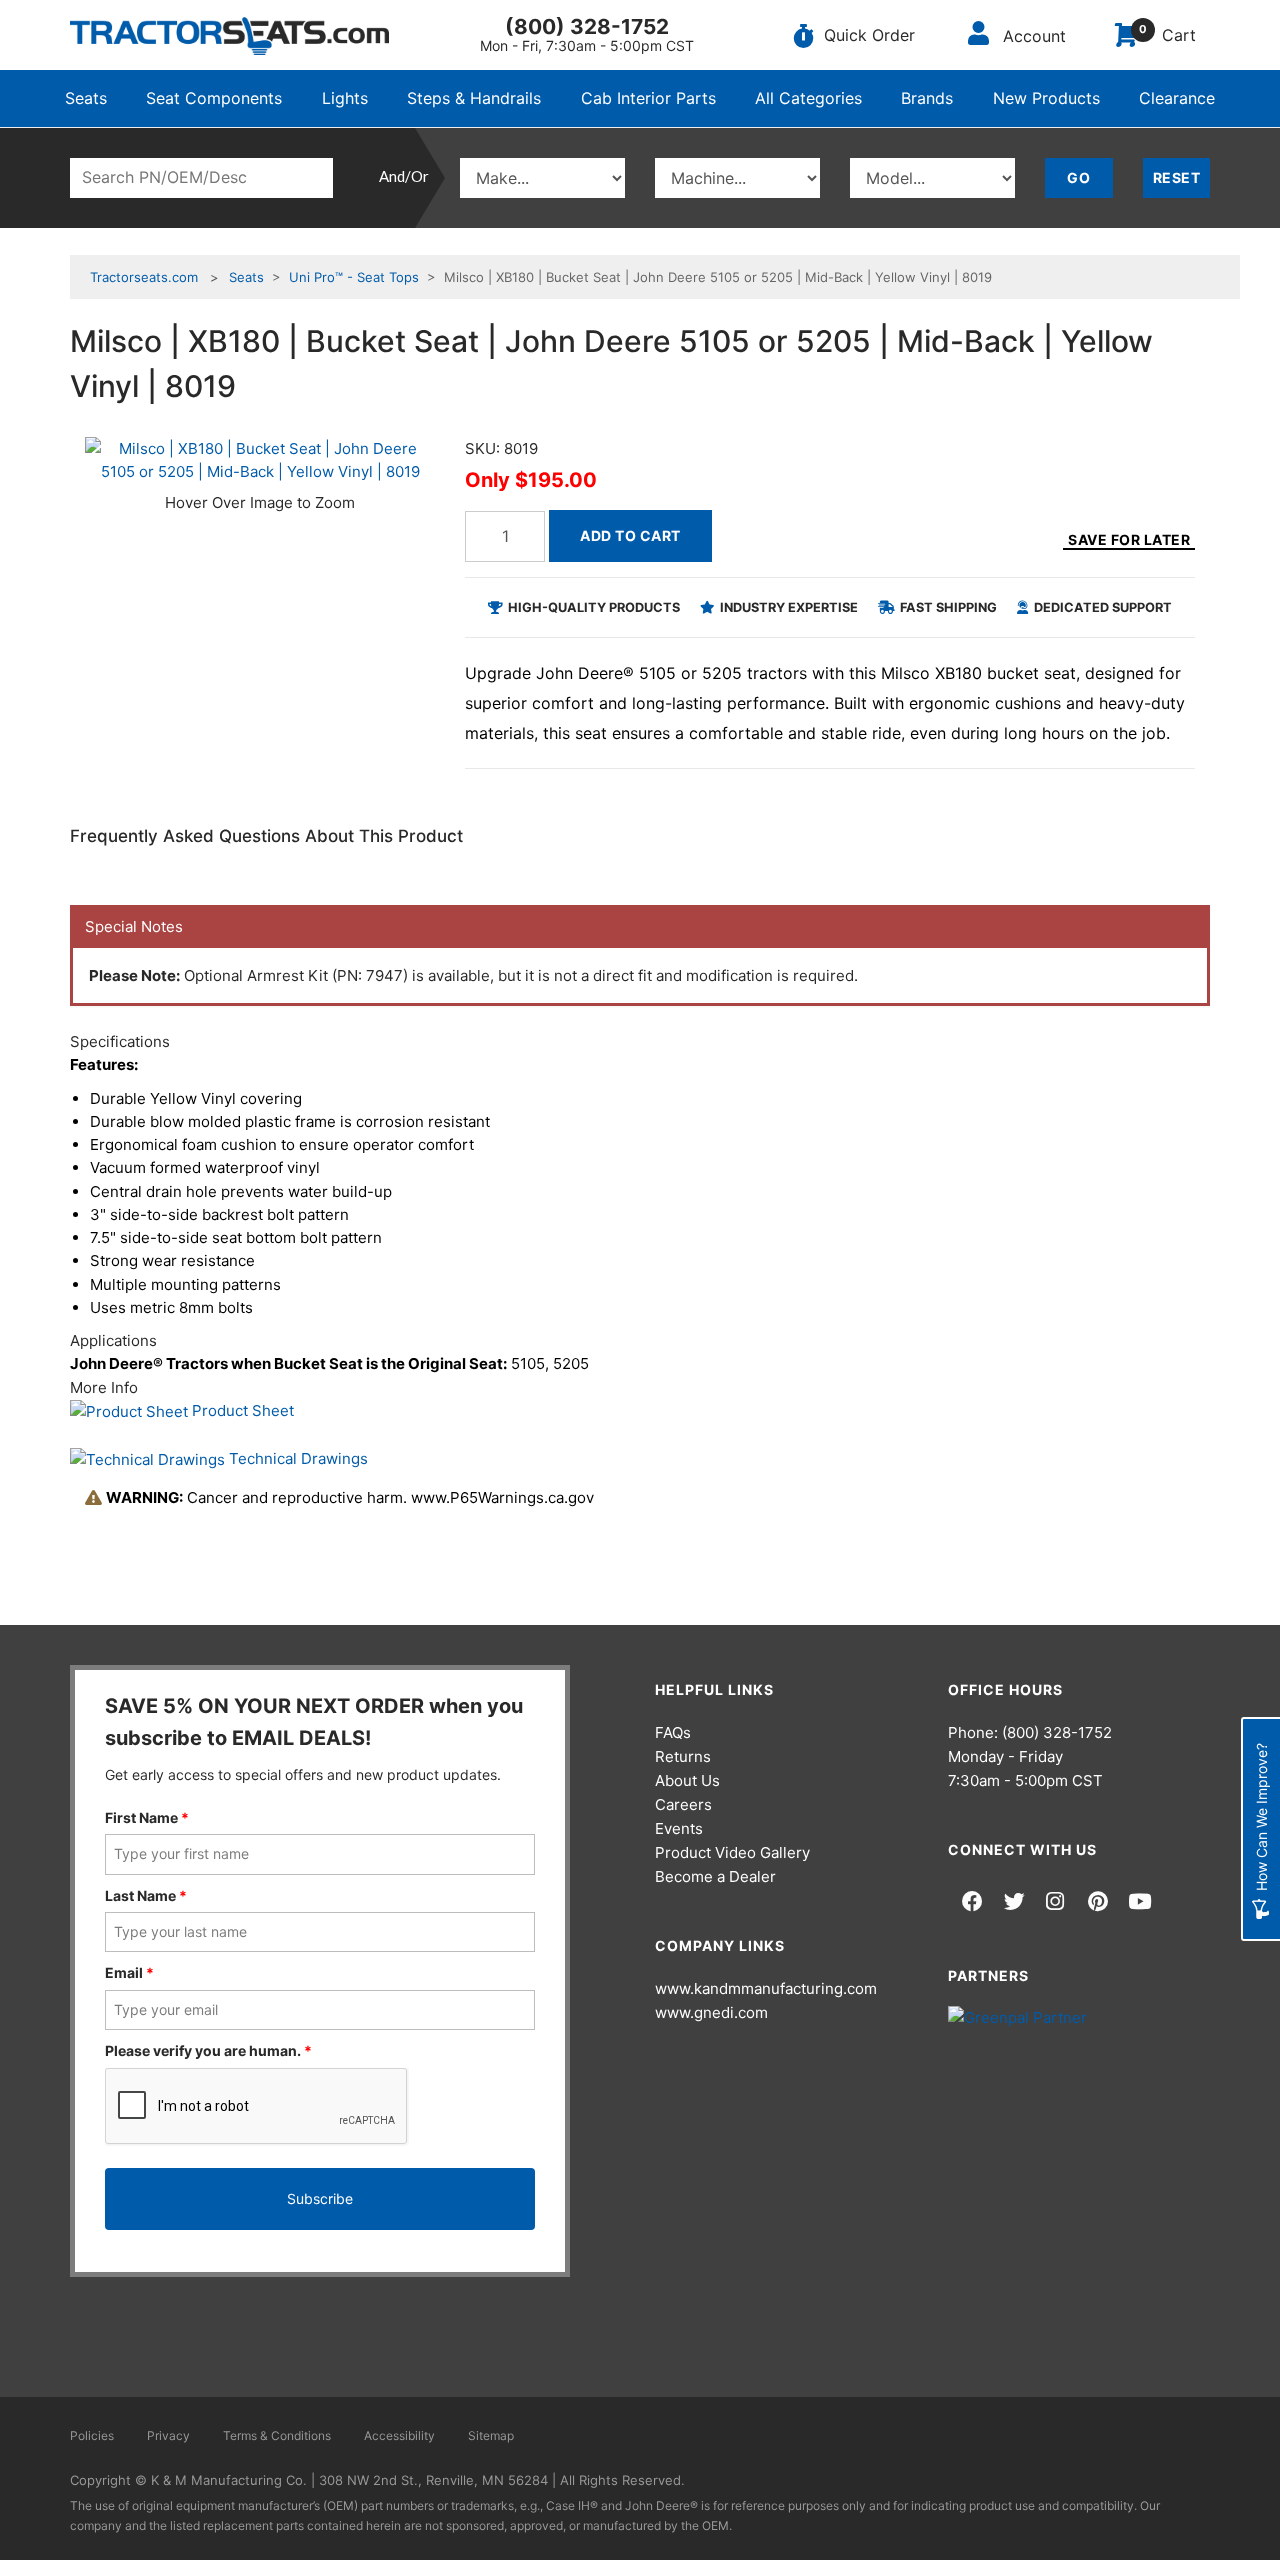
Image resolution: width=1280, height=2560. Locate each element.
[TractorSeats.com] (229, 36)
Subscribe (320, 2198)
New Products (1046, 98)
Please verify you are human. (208, 2050)
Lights (345, 98)
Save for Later (1129, 539)
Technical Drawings (296, 1458)
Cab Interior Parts (648, 98)
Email (129, 1972)
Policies (92, 2435)
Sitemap (491, 2435)
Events (679, 1828)
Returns (683, 1756)
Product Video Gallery (732, 1852)
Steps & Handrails (474, 98)
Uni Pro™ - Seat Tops (354, 277)
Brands (927, 98)
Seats (86, 98)
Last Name (146, 1895)
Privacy (168, 2435)
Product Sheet (241, 1410)
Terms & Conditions (277, 2435)
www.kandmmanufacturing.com (766, 1988)
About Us (687, 1780)
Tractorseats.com (144, 277)
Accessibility (399, 2435)
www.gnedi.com (711, 2012)
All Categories (808, 98)
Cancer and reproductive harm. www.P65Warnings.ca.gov (350, 1497)
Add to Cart (630, 535)
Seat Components (214, 98)
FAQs (673, 1732)
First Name (147, 1817)
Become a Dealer (715, 1876)
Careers (683, 1804)
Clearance (1177, 98)
